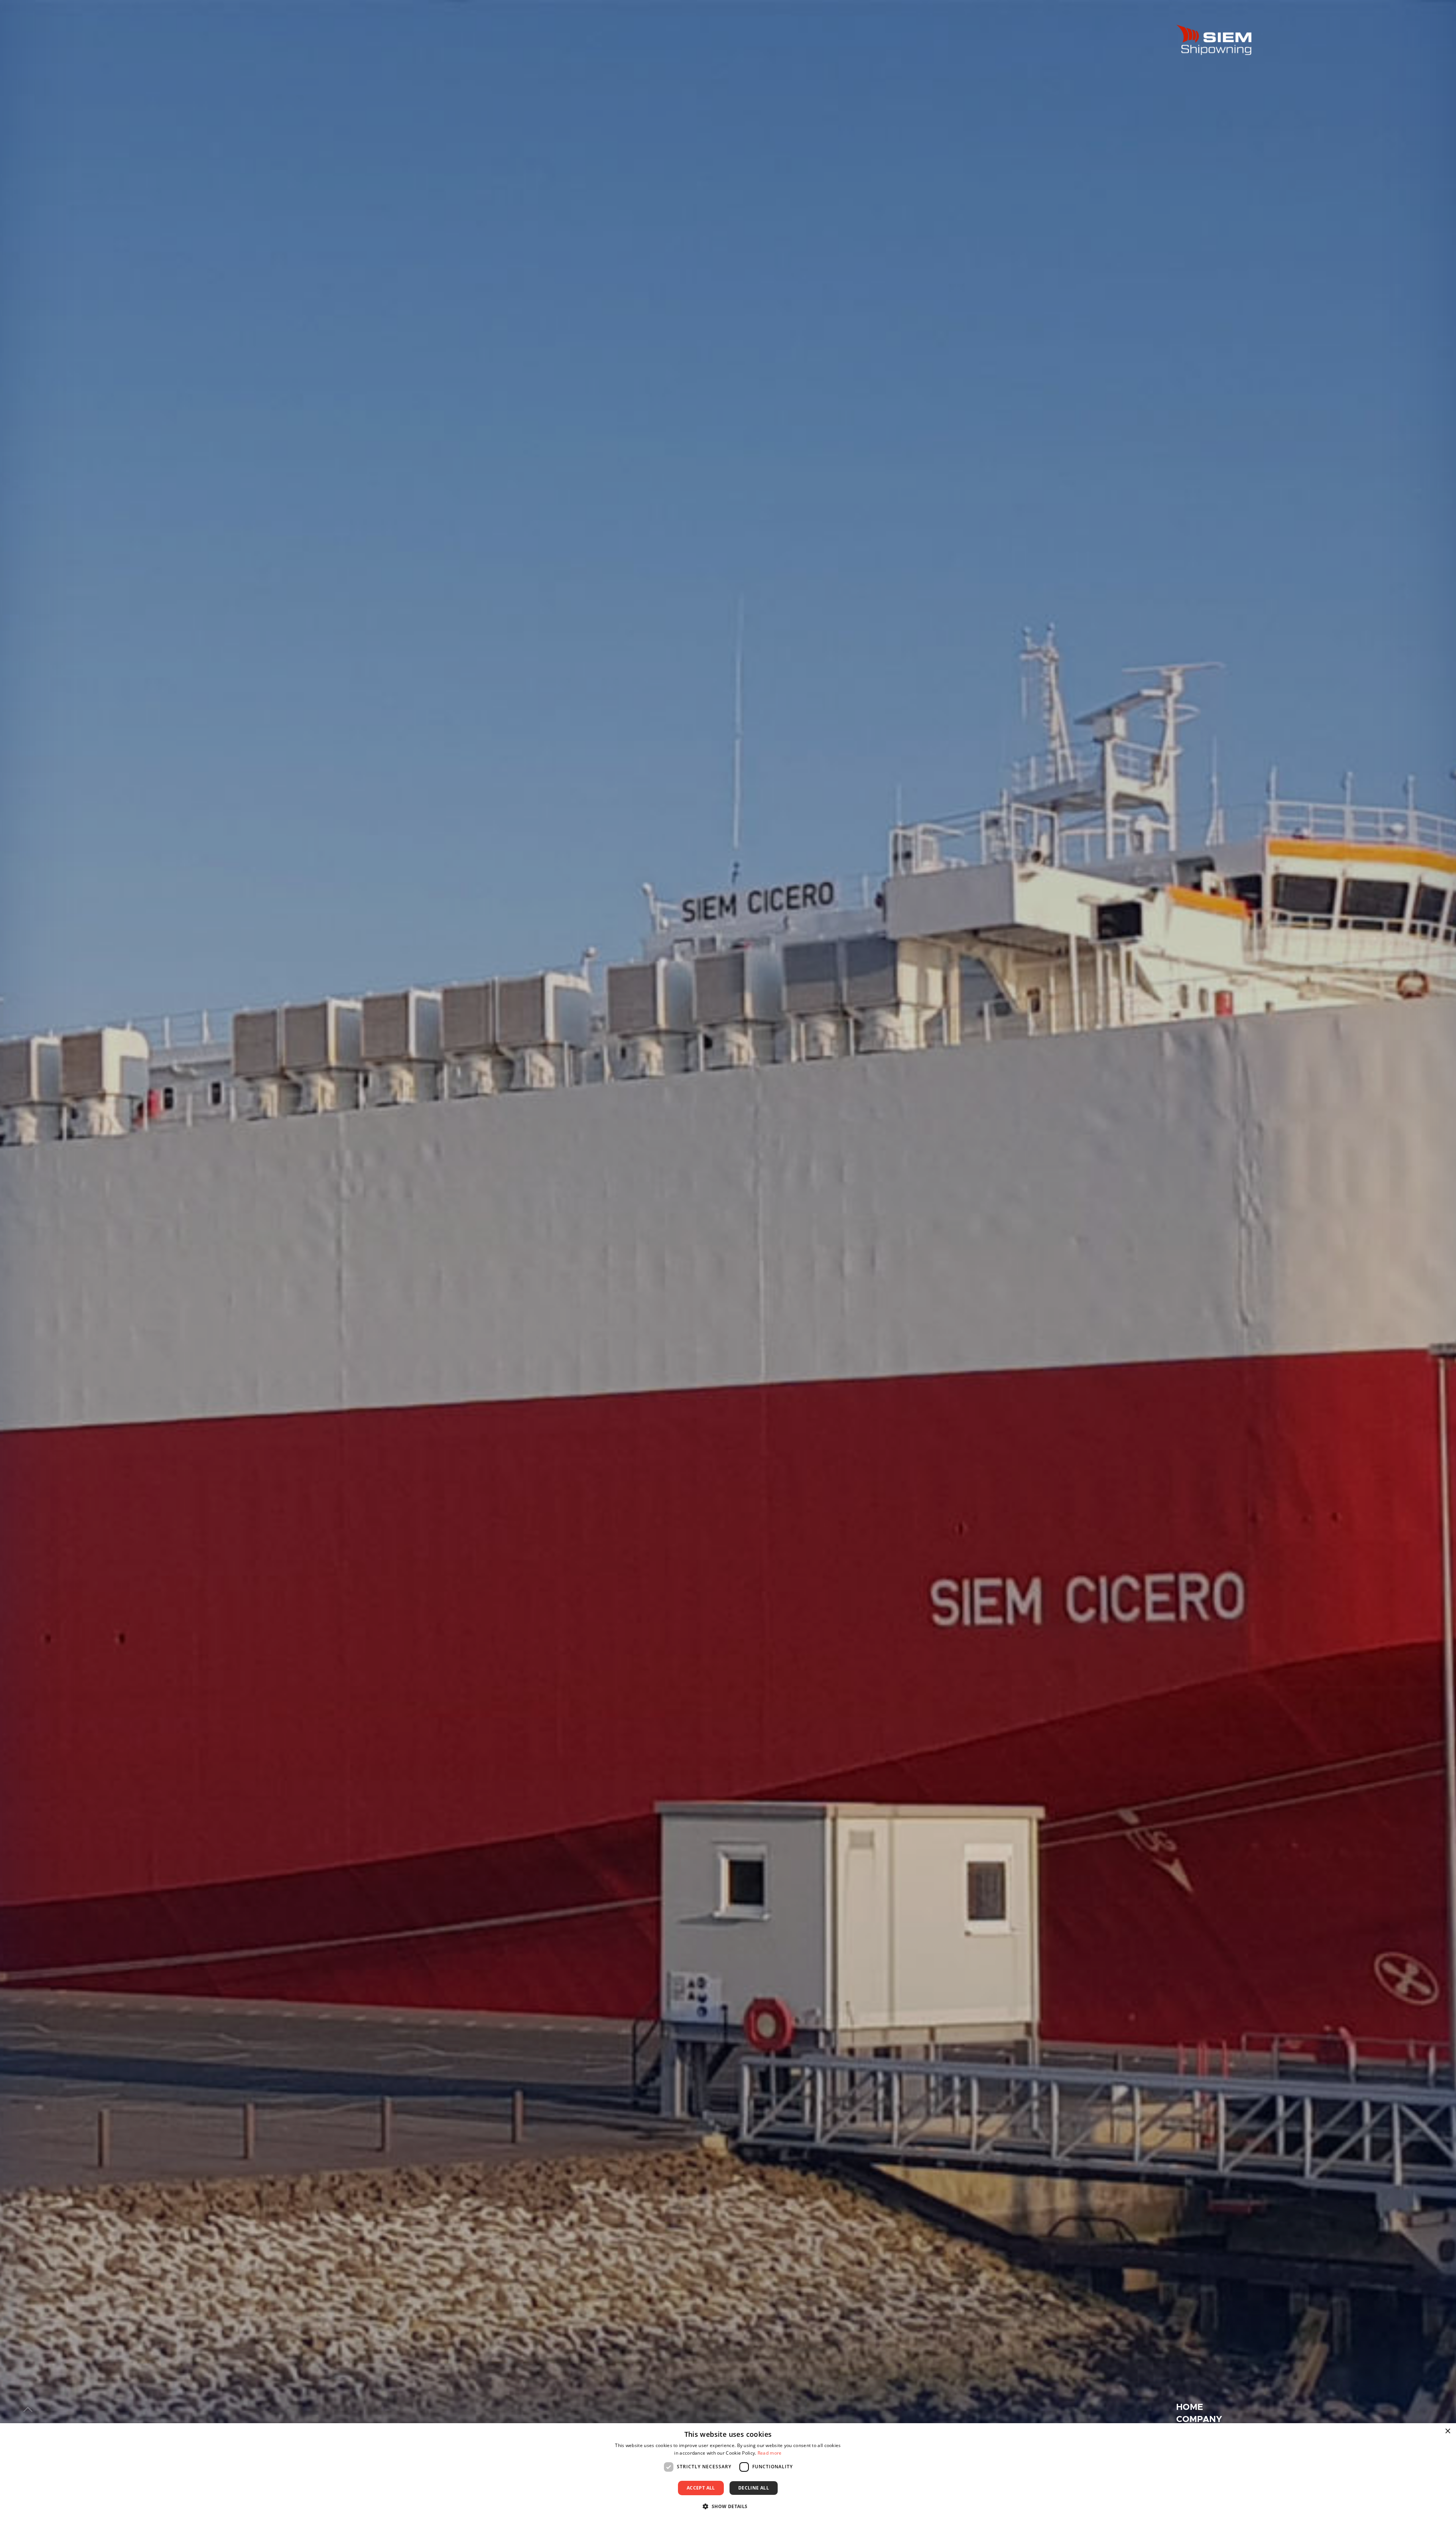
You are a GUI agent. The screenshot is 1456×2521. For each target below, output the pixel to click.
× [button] (1447, 2431)
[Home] (1214, 40)
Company (1199, 2419)
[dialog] (728, 2472)
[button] (728, 2506)
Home (1190, 2407)
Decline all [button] (754, 2488)
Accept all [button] (701, 2488)
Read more (770, 2453)
